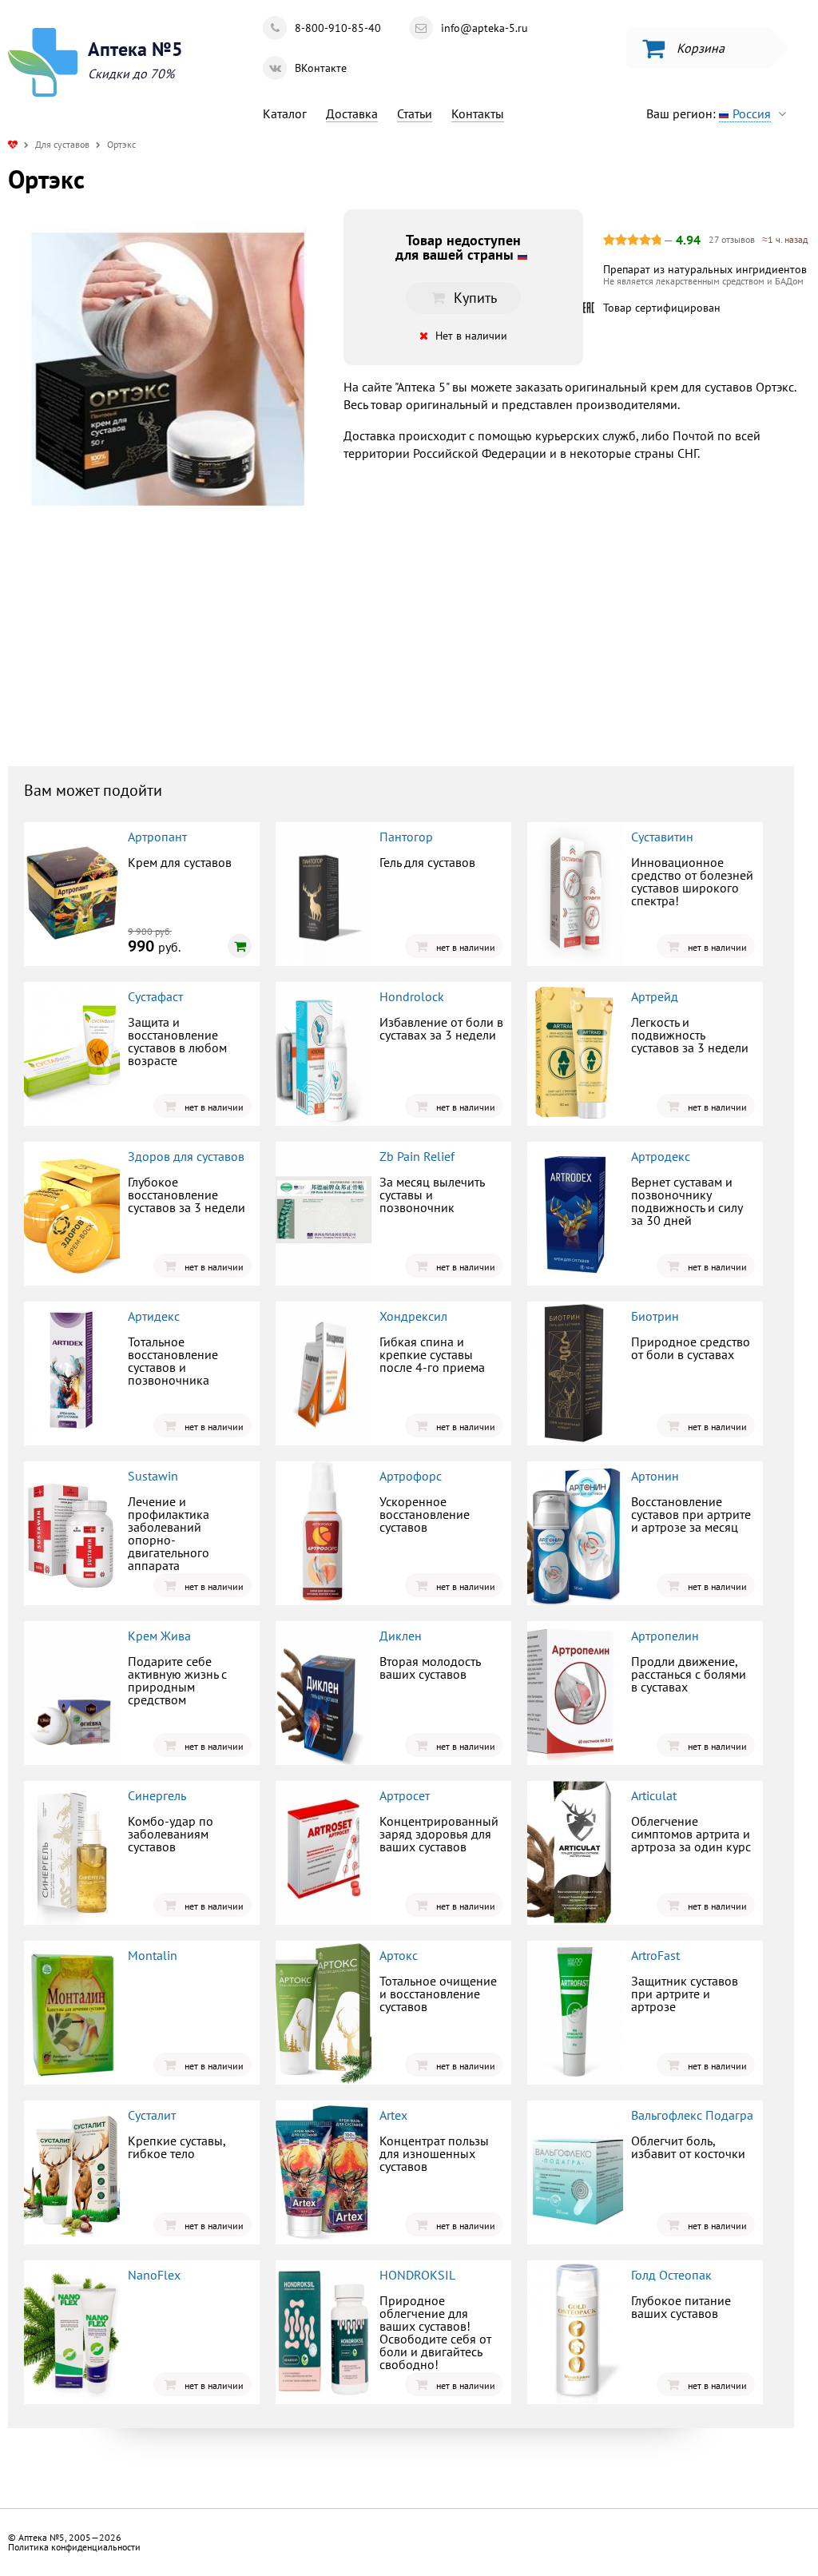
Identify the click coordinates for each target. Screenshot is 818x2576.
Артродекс (661, 1156)
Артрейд (655, 996)
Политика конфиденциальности (74, 2547)
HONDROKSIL (417, 2275)
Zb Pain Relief (417, 1156)
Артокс (399, 1955)
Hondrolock (412, 996)
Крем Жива (159, 1636)
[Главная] (13, 144)
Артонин (655, 1476)
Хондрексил (413, 1316)
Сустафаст (155, 996)
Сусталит (152, 2115)
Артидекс (154, 1316)
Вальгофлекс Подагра (692, 2115)
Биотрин (655, 1316)
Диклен (401, 1636)
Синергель (157, 1795)
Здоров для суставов (186, 1156)
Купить (140, 659)
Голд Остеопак (671, 2275)
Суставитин (662, 837)
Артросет (405, 1795)
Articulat (654, 1795)
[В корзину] (240, 946)
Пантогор (406, 837)
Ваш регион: (709, 113)
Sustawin (153, 1476)
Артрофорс (411, 1476)
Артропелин (665, 1636)
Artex (393, 2115)
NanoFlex (154, 2275)
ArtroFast (655, 1955)
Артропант (157, 837)
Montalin (153, 1955)
